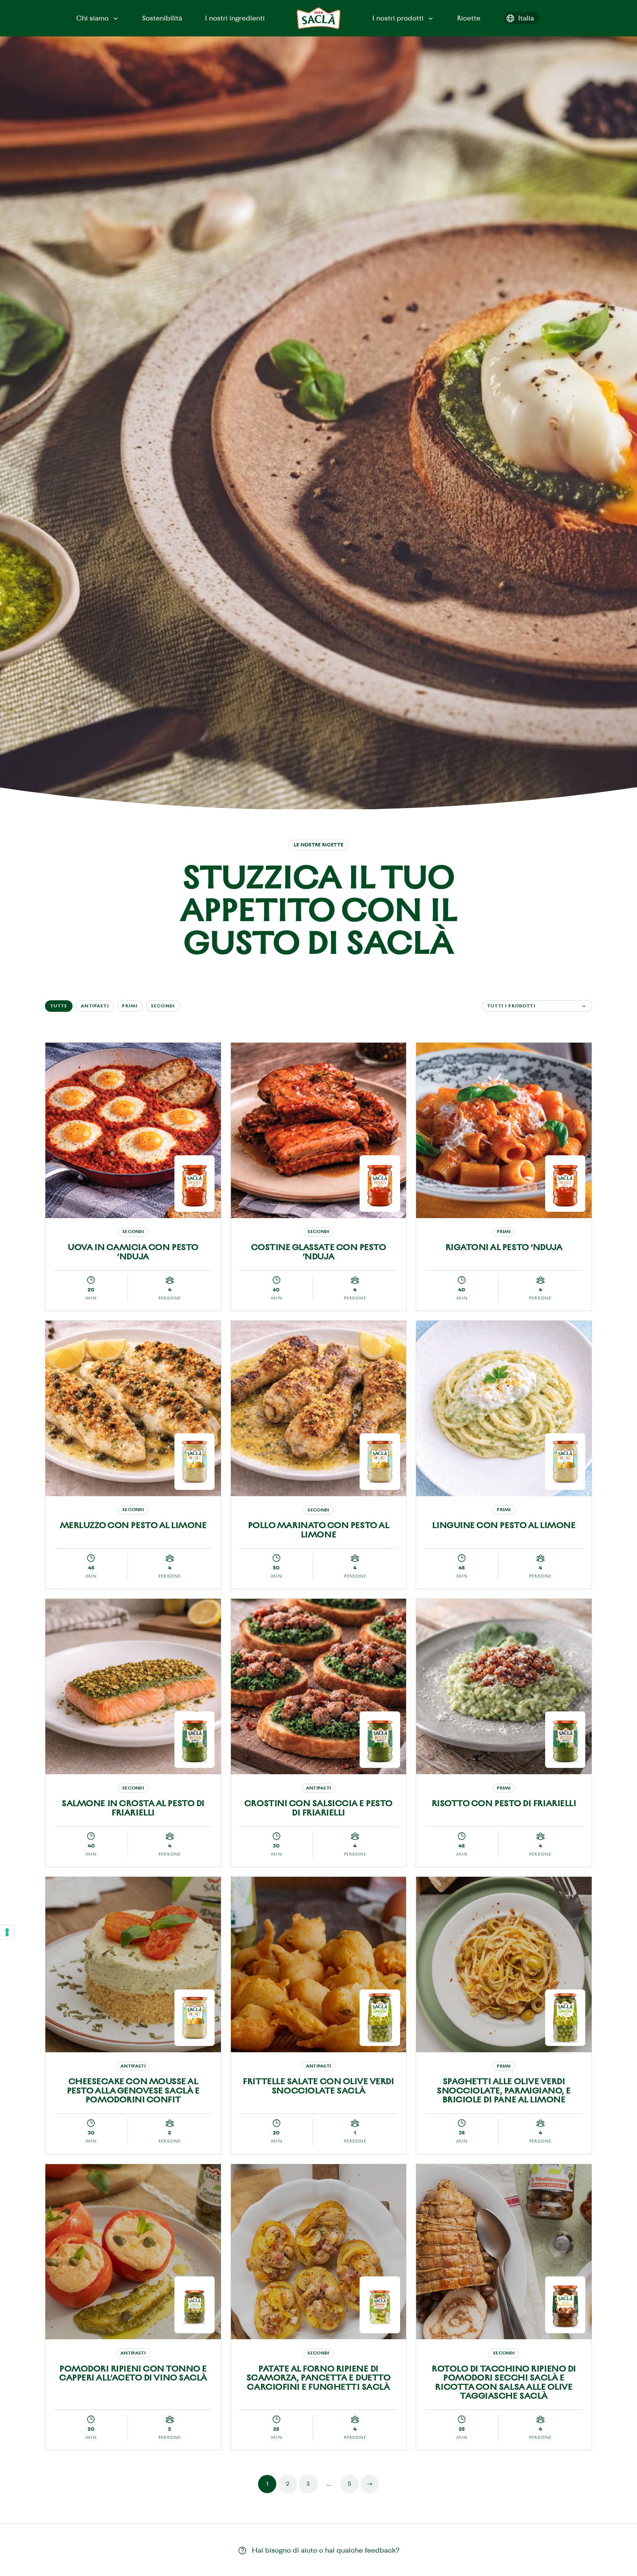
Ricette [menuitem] (469, 18)
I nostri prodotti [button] (398, 18)
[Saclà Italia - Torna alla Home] (319, 18)
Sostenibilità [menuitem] (162, 18)
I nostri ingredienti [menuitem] (235, 18)
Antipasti (95, 1006)
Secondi (163, 1006)
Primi (130, 1006)
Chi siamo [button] (92, 18)
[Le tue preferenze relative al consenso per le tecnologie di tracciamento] (7, 1932)
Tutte (59, 1006)
